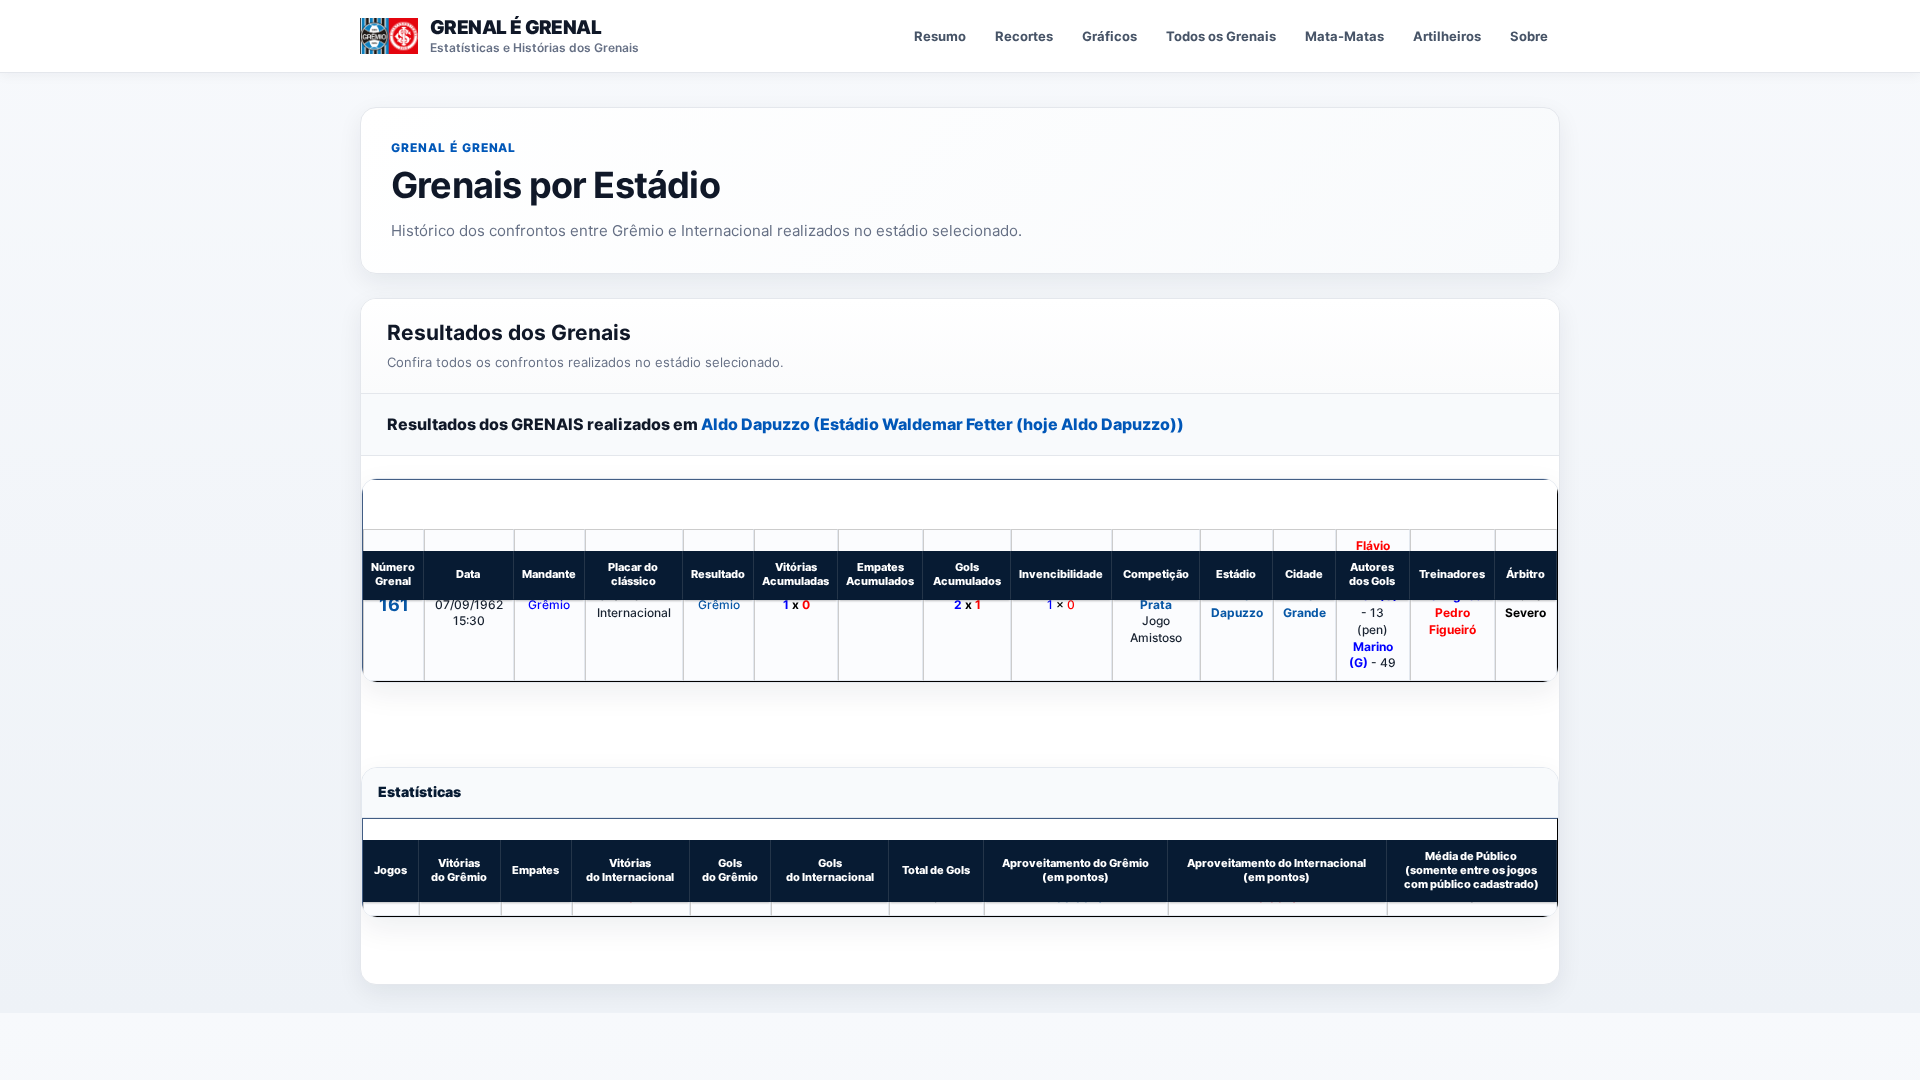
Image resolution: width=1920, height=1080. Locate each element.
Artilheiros (1447, 36)
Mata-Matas (1344, 36)
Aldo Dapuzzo (1237, 604)
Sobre (1529, 36)
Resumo (940, 36)
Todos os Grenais (1221, 36)
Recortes (1024, 36)
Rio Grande (1304, 604)
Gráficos (1109, 36)
